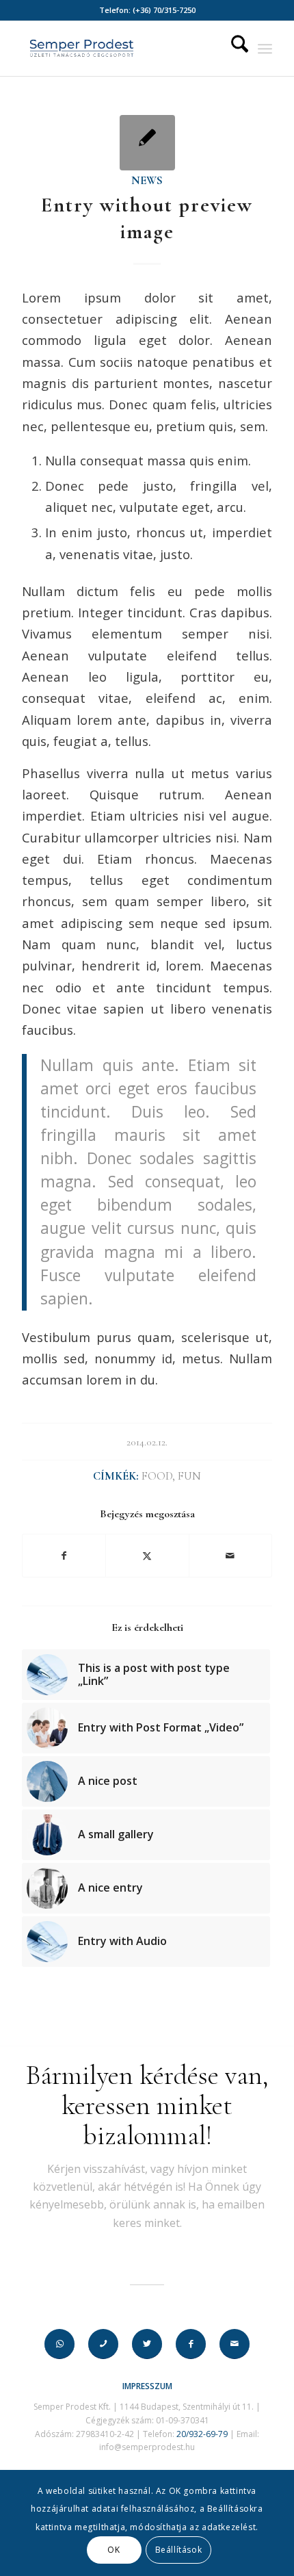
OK (113, 2550)
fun (189, 1476)
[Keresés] (233, 49)
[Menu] (265, 49)
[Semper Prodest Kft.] (122, 49)
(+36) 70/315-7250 (164, 10)
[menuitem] (233, 49)
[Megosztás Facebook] (64, 1556)
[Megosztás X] (147, 1556)
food (157, 1476)
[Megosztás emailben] (230, 1556)
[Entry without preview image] (147, 143)
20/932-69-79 (202, 2434)
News (147, 181)
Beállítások (179, 2550)
